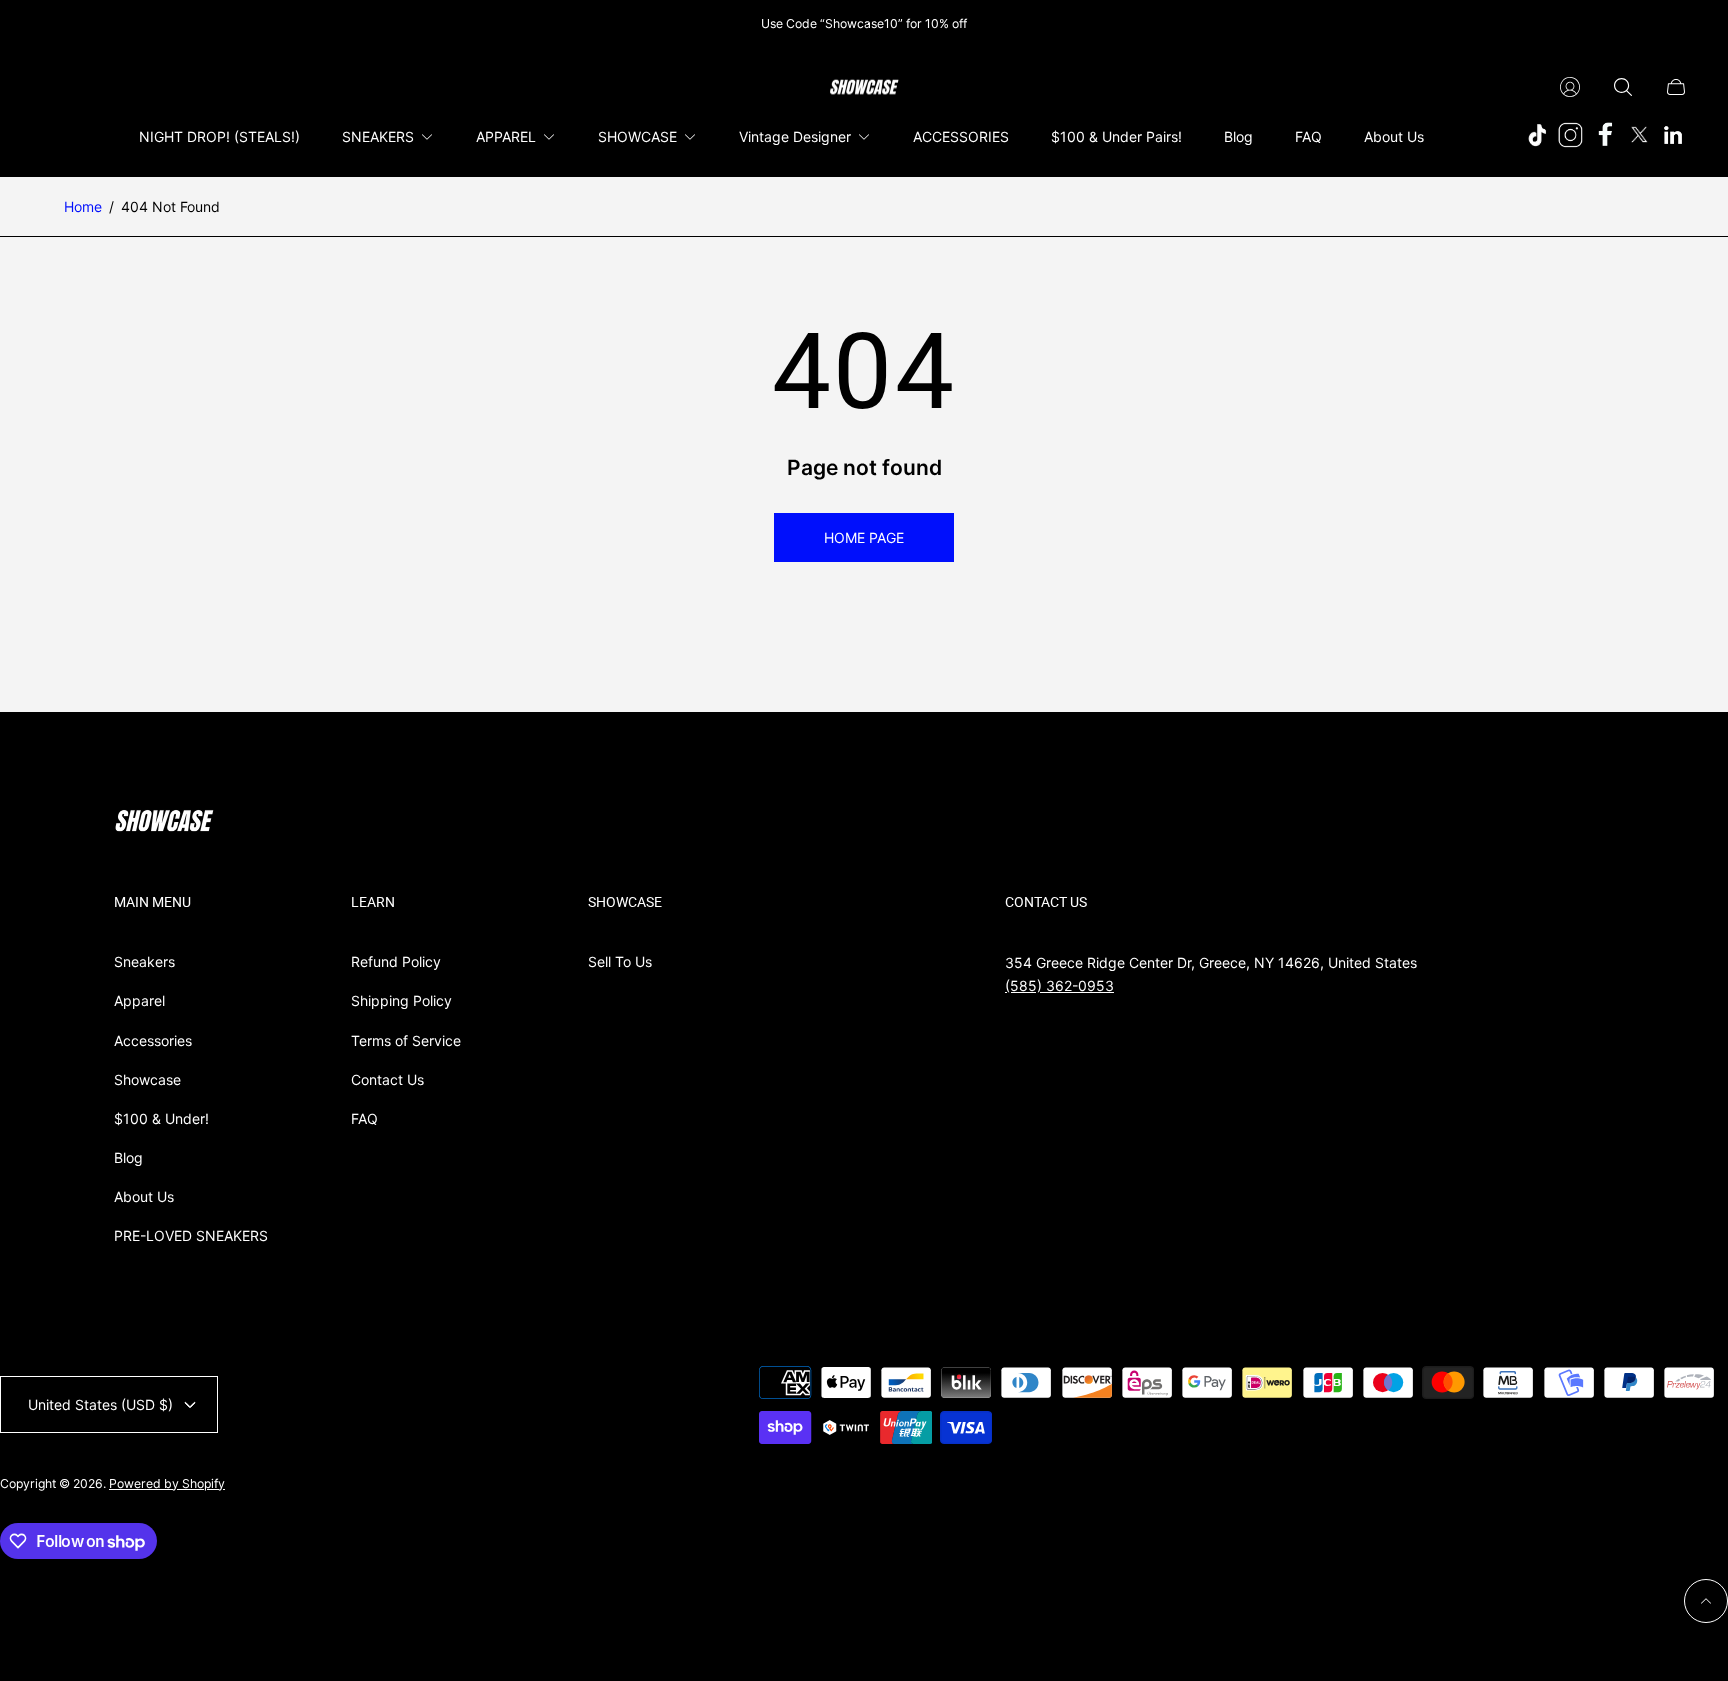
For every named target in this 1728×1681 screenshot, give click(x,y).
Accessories (153, 1040)
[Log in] (1570, 87)
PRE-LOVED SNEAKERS (191, 1235)
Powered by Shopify (167, 1483)
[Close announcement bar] (1678, 23)
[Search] (1623, 87)
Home (83, 206)
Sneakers (144, 961)
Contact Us (387, 1079)
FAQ (364, 1118)
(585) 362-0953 (1059, 985)
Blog (128, 1157)
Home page (864, 537)
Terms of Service (406, 1040)
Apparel (139, 1000)
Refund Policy (396, 961)
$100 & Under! (161, 1118)
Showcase (147, 1079)
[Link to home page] (164, 823)
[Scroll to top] (1706, 1601)
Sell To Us (620, 961)
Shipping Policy (401, 1000)
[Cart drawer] (1676, 87)
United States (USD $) (100, 1404)
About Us (144, 1196)
